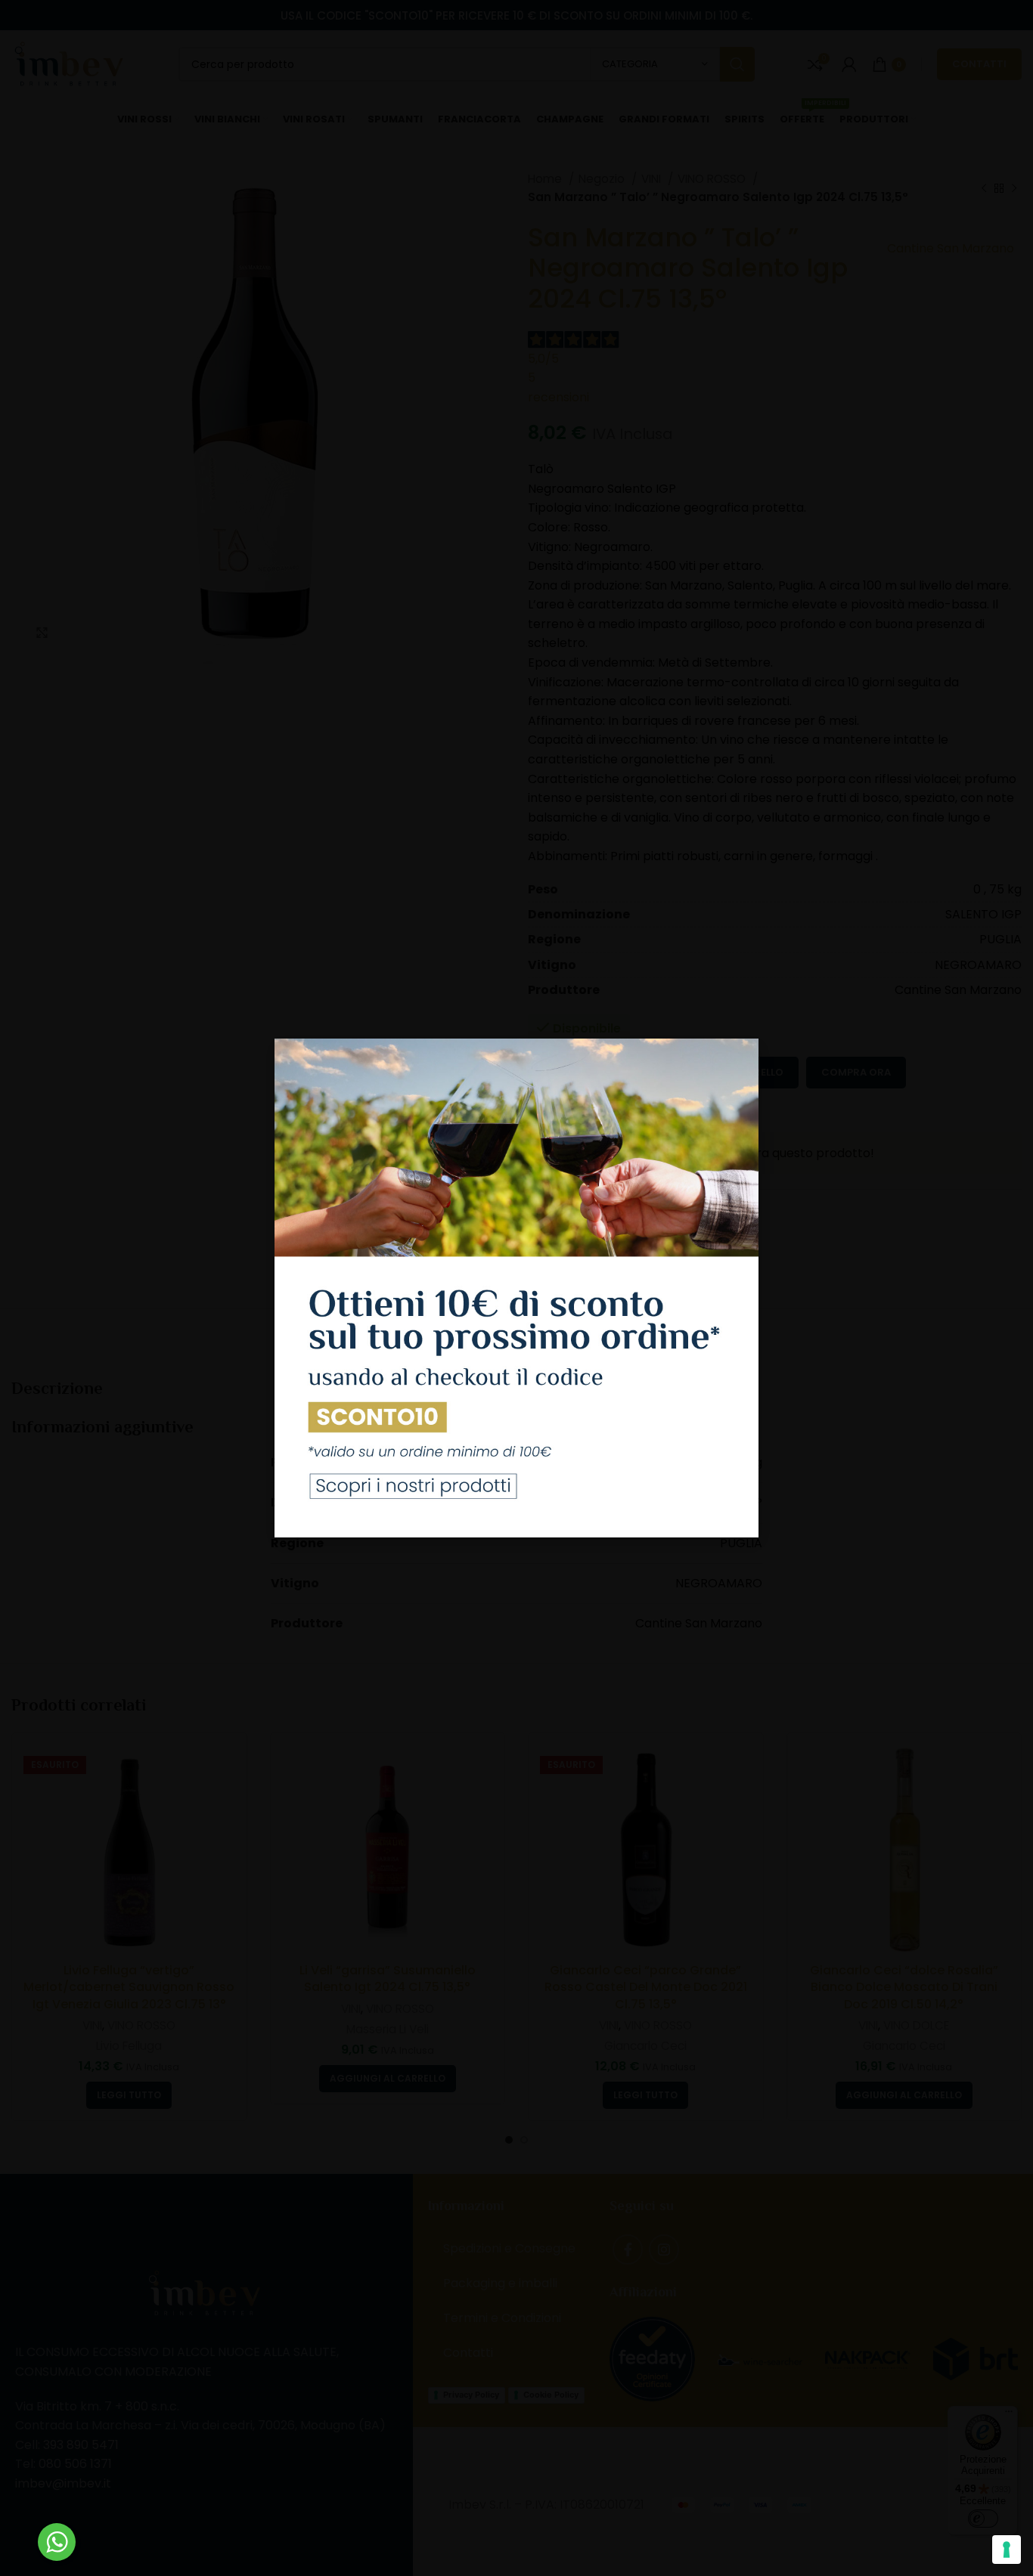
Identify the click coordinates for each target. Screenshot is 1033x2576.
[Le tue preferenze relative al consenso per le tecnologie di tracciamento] (1007, 2550)
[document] (516, 1288)
